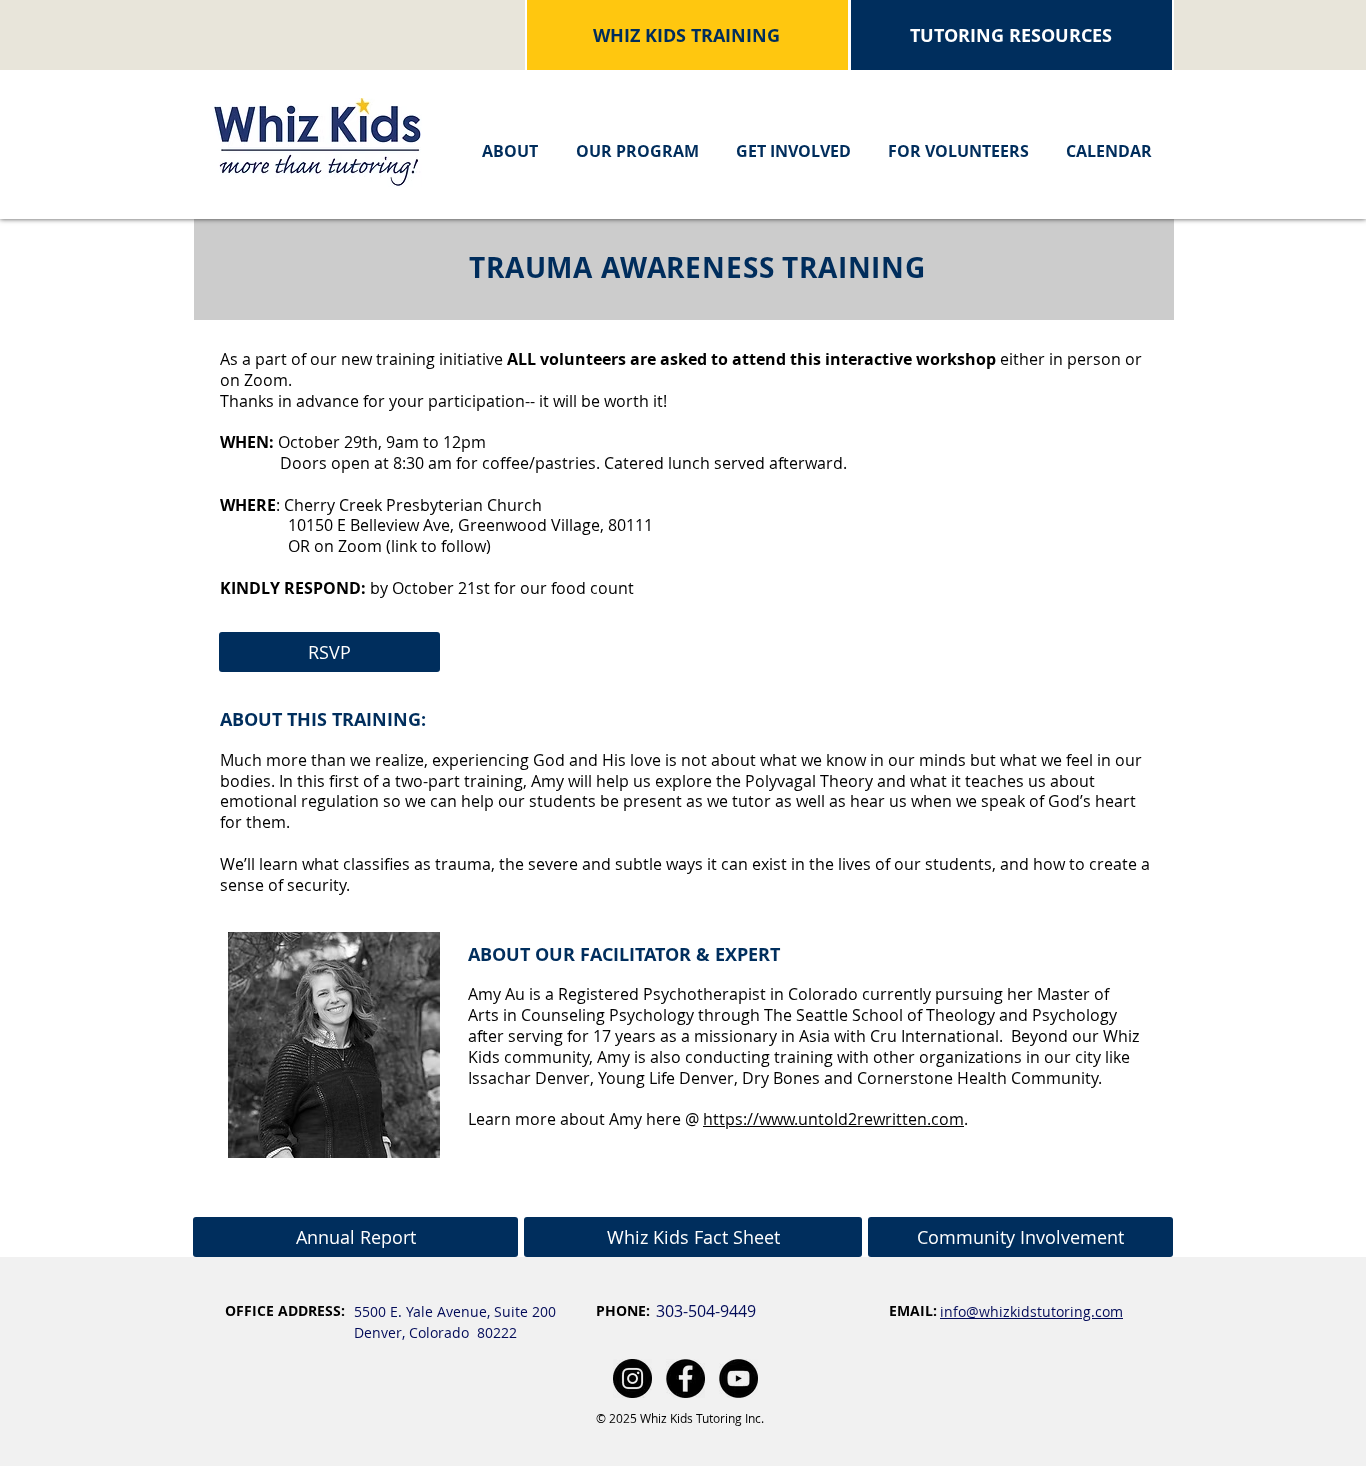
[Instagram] (632, 1378)
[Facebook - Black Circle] (685, 1378)
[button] (510, 142)
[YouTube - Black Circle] (738, 1378)
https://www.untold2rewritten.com (833, 1119)
